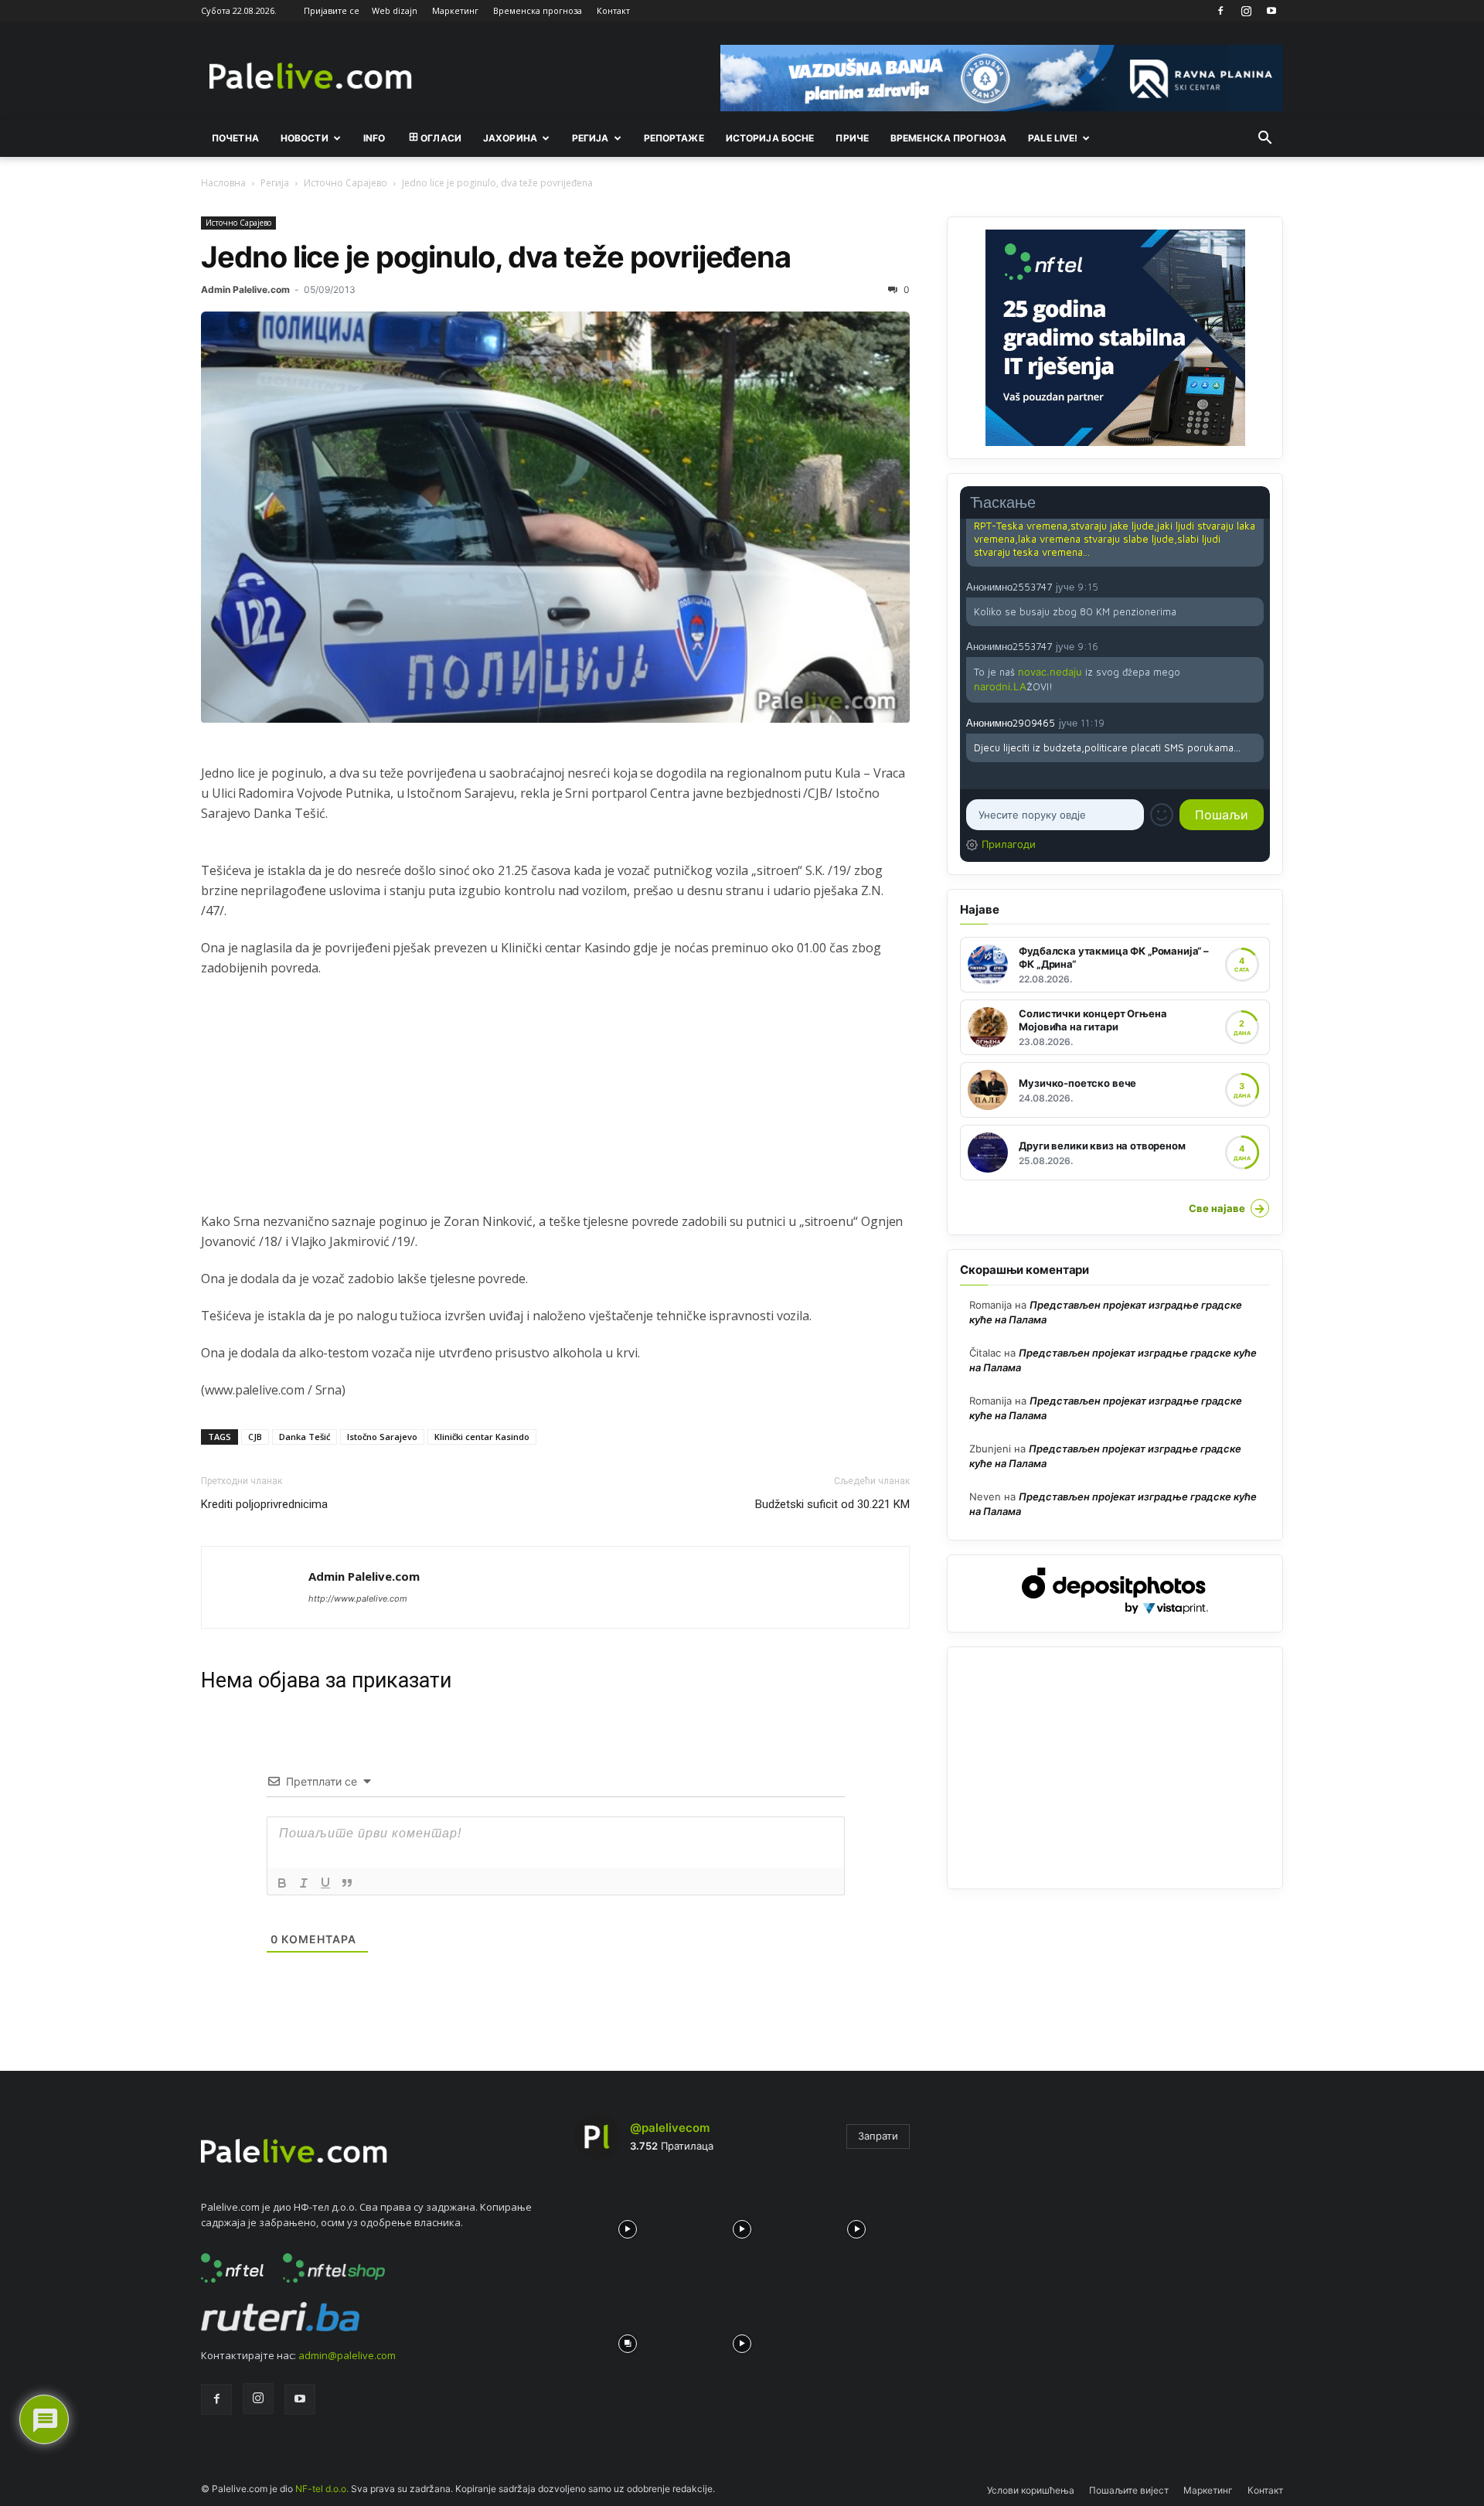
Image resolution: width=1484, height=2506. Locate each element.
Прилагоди (1009, 844)
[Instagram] (1246, 11)
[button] (1264, 139)
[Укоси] (304, 1883)
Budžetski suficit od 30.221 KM (832, 1504)
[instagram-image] (628, 2225)
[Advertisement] (555, 1103)
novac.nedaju (1050, 672)
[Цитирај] (347, 1883)
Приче (852, 138)
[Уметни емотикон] (1162, 815)
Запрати (878, 2136)
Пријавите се (332, 10)
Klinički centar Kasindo (482, 1437)
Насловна (223, 183)
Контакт (613, 10)
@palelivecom (670, 2128)
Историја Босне (770, 138)
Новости (305, 138)
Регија (275, 183)
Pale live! (1053, 138)
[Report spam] (1256, 586)
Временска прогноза (538, 10)
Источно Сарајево (345, 183)
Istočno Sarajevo (382, 1437)
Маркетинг (455, 10)
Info (374, 138)
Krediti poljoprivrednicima (264, 1504)
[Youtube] (1271, 11)
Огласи (441, 138)
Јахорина (510, 138)
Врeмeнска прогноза (948, 138)
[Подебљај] (282, 1883)
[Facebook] (1220, 11)
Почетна (235, 138)
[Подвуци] (325, 1883)
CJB (255, 1437)
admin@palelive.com (347, 2355)
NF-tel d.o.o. (322, 2489)
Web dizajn (395, 10)
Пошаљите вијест (1129, 2490)
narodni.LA (1000, 686)
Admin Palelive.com (245, 289)
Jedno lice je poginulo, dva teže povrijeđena (496, 257)
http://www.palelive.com (358, 1599)
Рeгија (591, 138)
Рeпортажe (674, 138)
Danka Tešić (305, 1437)
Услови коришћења (1031, 2490)
